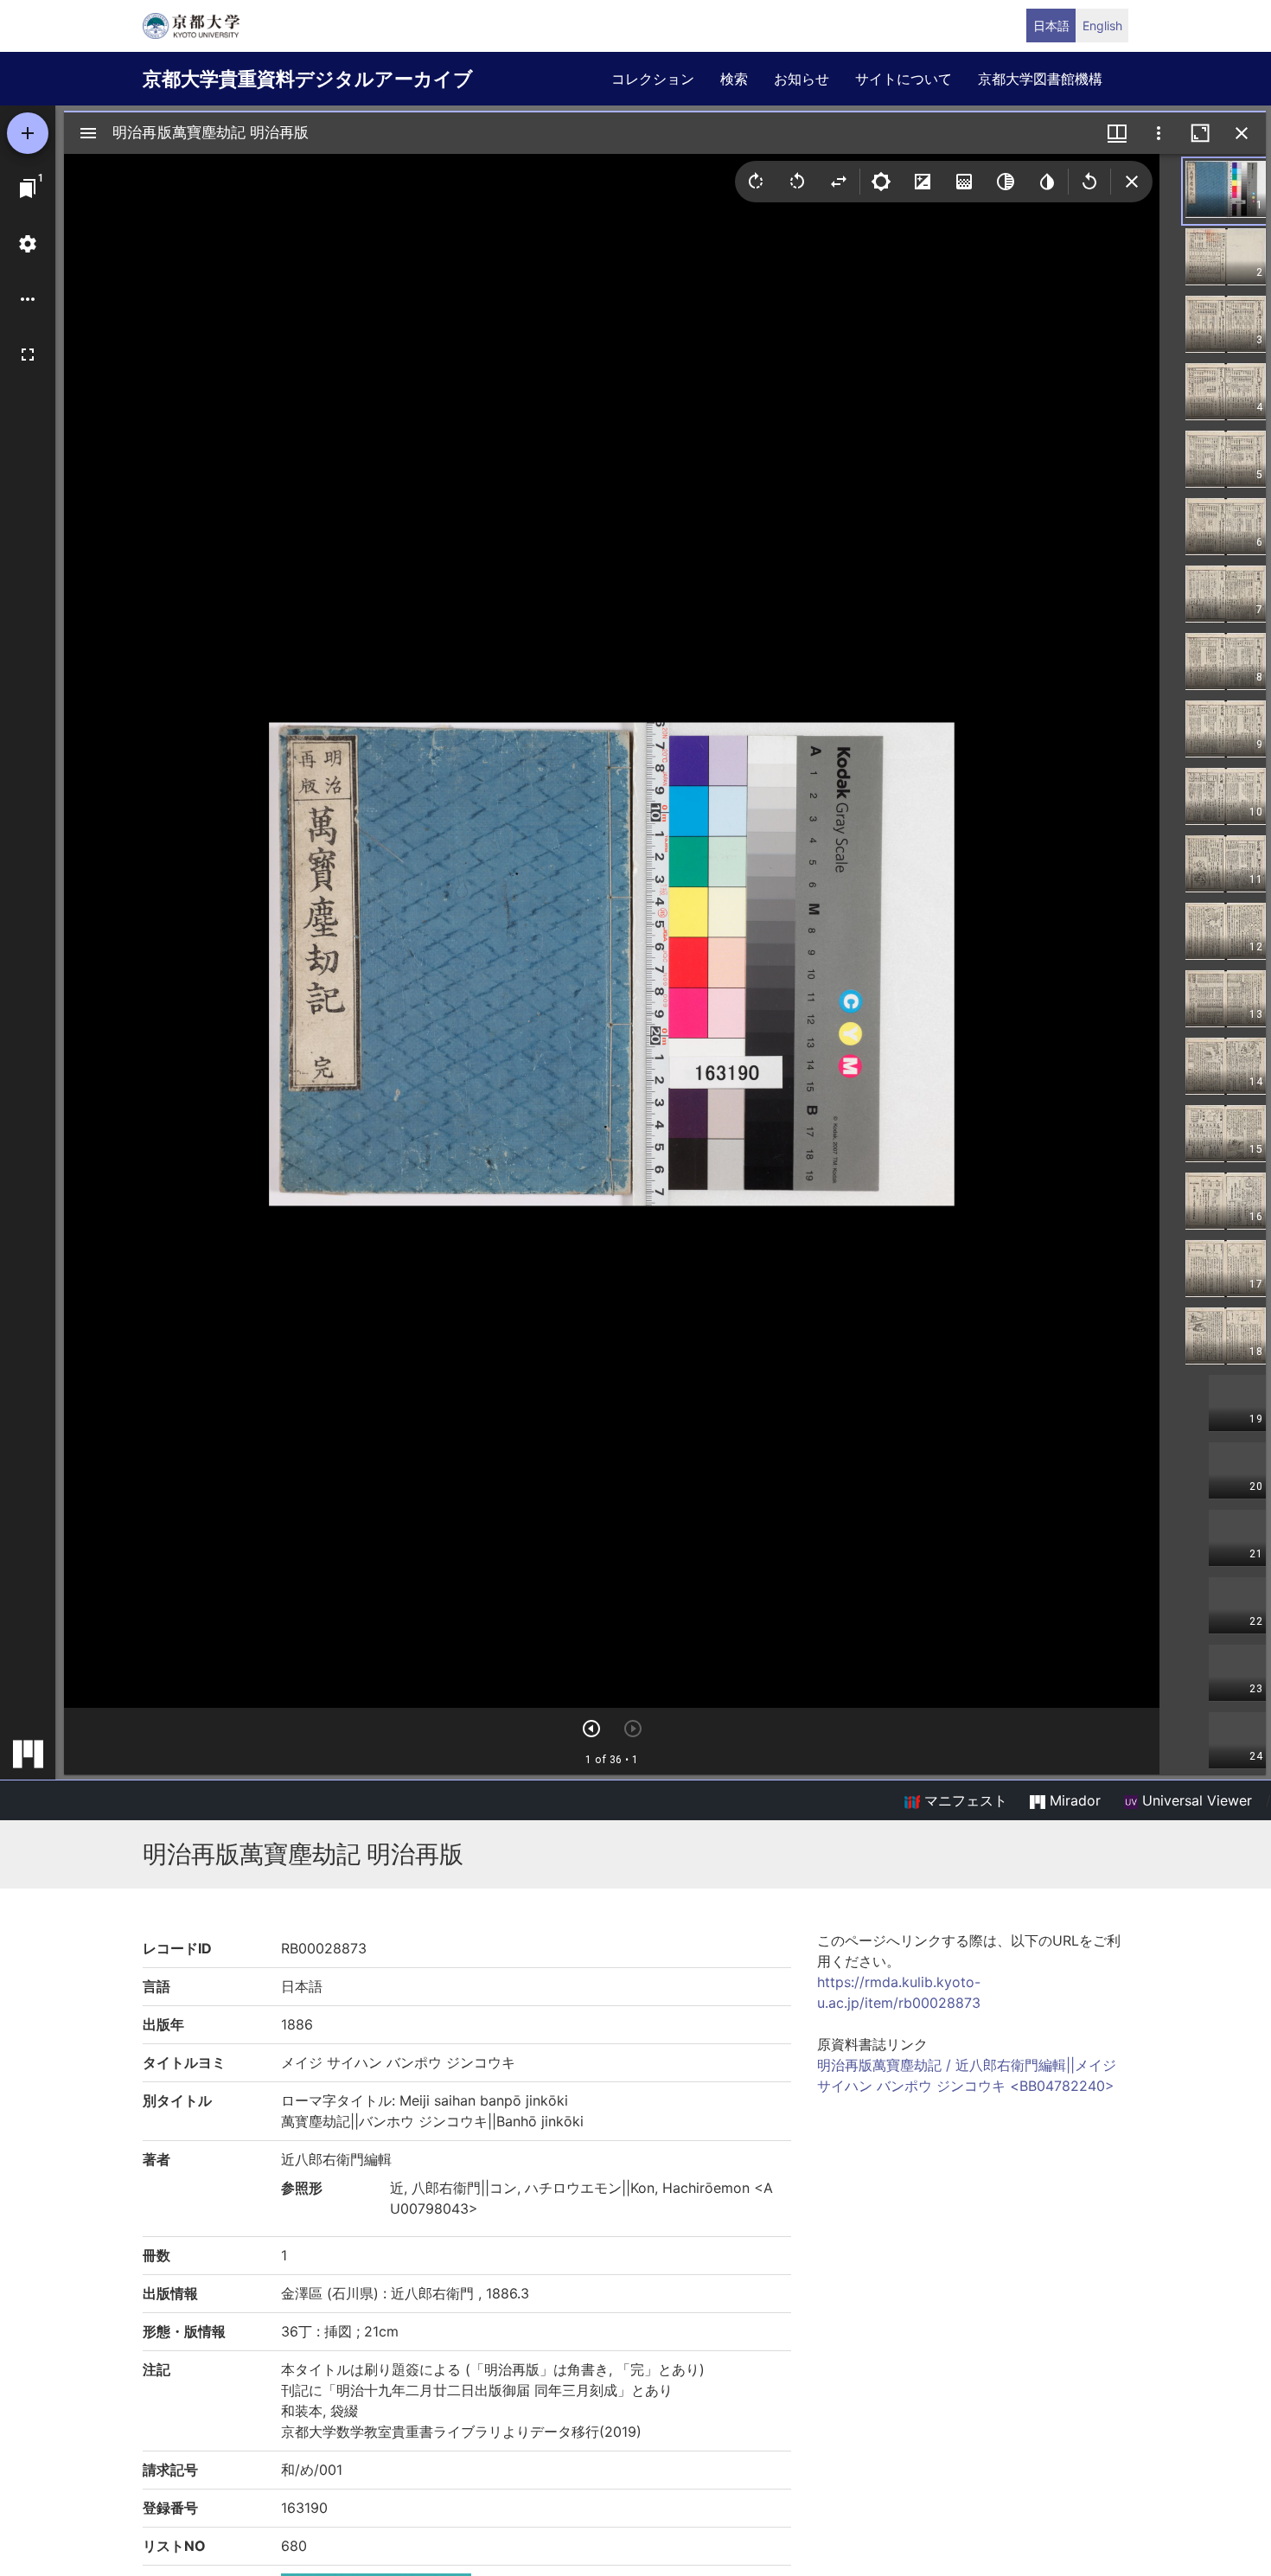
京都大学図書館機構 (1040, 79)
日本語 (1051, 26)
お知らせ (802, 79)
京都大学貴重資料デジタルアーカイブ (308, 79)
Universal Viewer (1195, 1800)
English (1102, 26)
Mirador (1073, 1800)
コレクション (653, 79)
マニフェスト (964, 1800)
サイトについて (904, 79)
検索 (734, 79)
